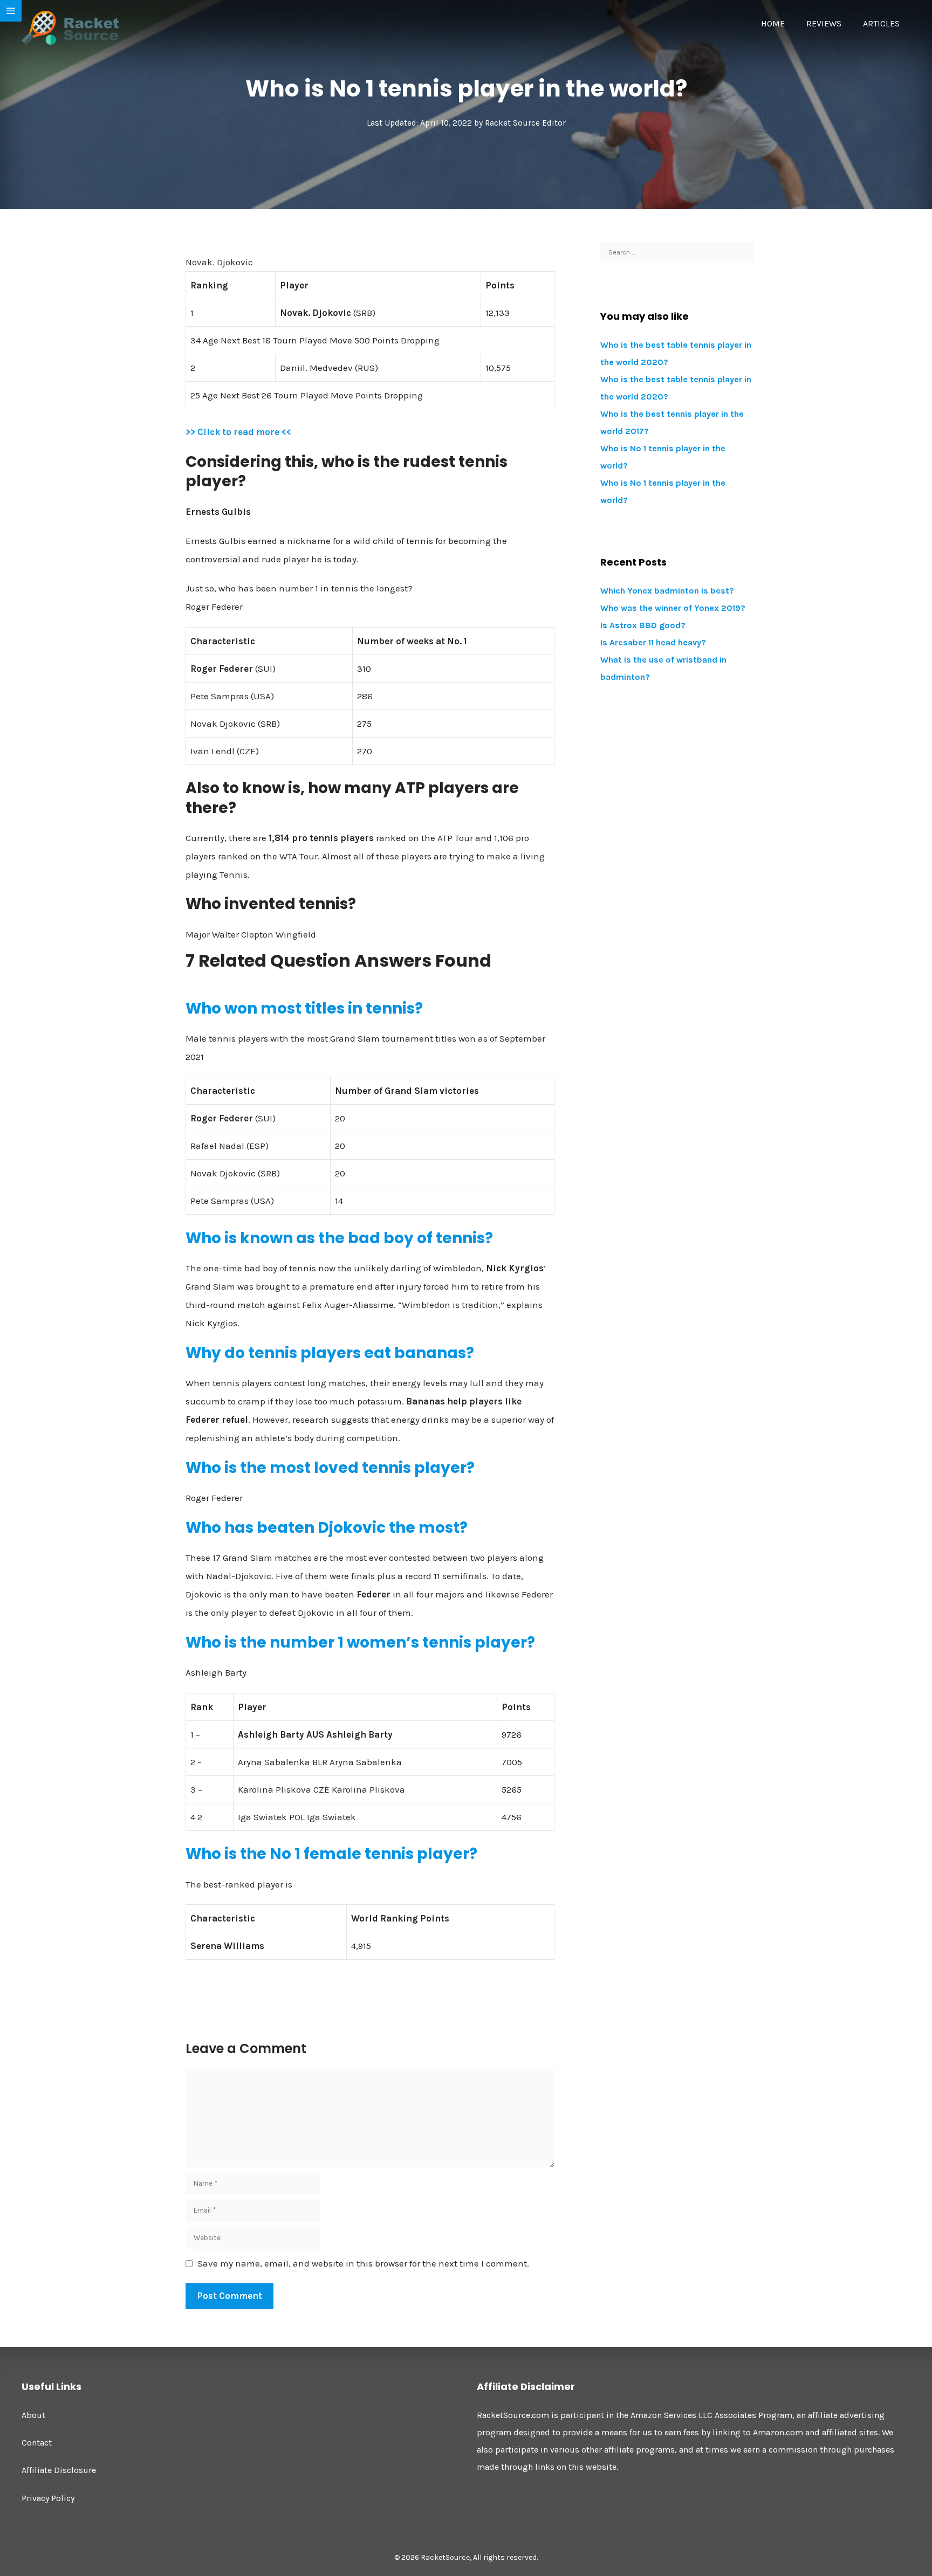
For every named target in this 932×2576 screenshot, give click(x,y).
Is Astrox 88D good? (643, 625)
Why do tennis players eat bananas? (330, 1353)
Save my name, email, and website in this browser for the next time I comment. (363, 2263)
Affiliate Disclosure (59, 2470)
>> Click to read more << (238, 432)
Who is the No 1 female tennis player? (331, 1854)
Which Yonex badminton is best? (667, 591)
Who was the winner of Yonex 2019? (673, 608)
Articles (881, 23)
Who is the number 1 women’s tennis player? (360, 1642)
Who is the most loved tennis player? (330, 1468)
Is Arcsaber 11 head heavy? (653, 642)
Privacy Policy (48, 2498)
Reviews (824, 23)
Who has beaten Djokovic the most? (327, 1528)
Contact (37, 2443)
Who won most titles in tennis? (304, 1008)
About (33, 2415)
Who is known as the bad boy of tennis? (339, 1238)
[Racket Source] (70, 27)
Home (773, 23)
